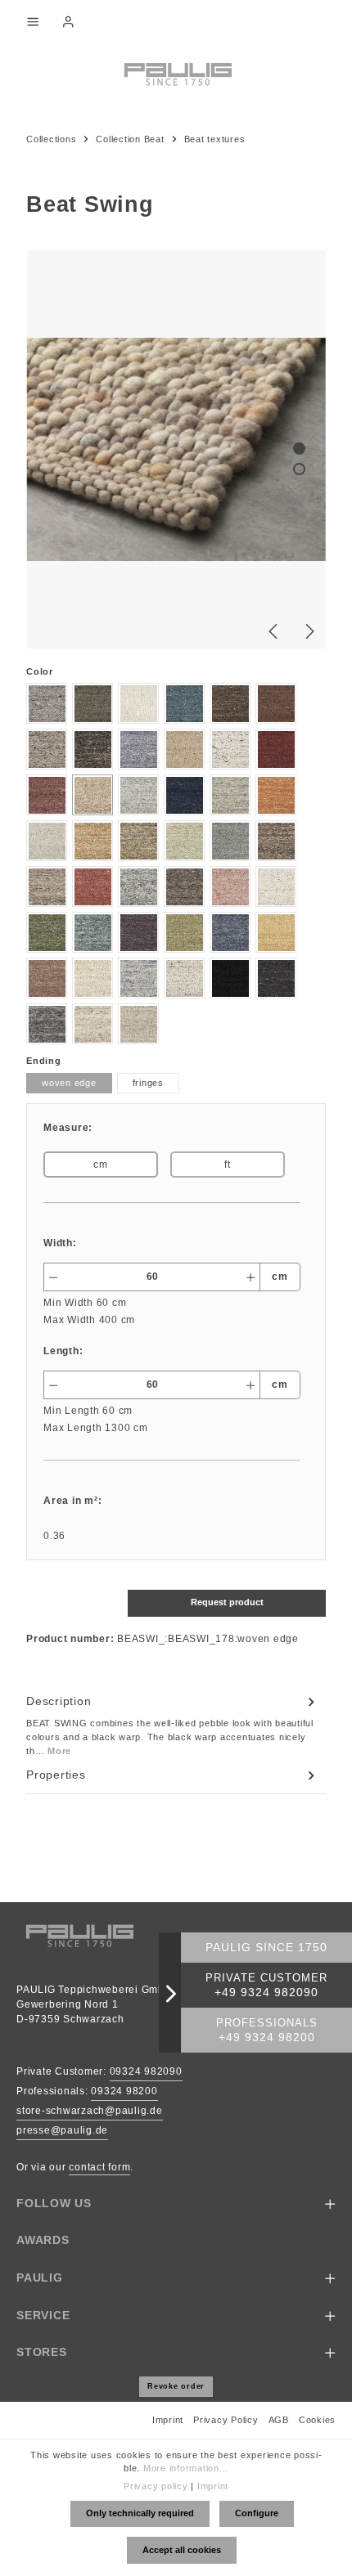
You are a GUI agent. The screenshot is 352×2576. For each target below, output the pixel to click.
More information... (186, 2468)
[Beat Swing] (176, 449)
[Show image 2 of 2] (299, 469)
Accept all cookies (182, 2550)
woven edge (69, 1083)
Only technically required (140, 2513)
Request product (227, 1602)
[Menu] (33, 21)
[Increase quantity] (251, 1277)
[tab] (172, 1726)
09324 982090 (146, 2071)
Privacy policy (156, 2486)
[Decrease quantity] (53, 1277)
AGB (279, 2420)
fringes (148, 1083)
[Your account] (68, 21)
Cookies (317, 2420)
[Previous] (274, 631)
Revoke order (176, 2386)
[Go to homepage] (176, 73)
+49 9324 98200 (267, 2037)
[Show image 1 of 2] (299, 449)
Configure (257, 2513)
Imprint (168, 2420)
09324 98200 (124, 2091)
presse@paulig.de (62, 2130)
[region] (176, 449)
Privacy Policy (226, 2420)
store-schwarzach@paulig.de (90, 2111)
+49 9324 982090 (266, 1993)
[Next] (309, 631)
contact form (99, 2167)
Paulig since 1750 (266, 1948)
